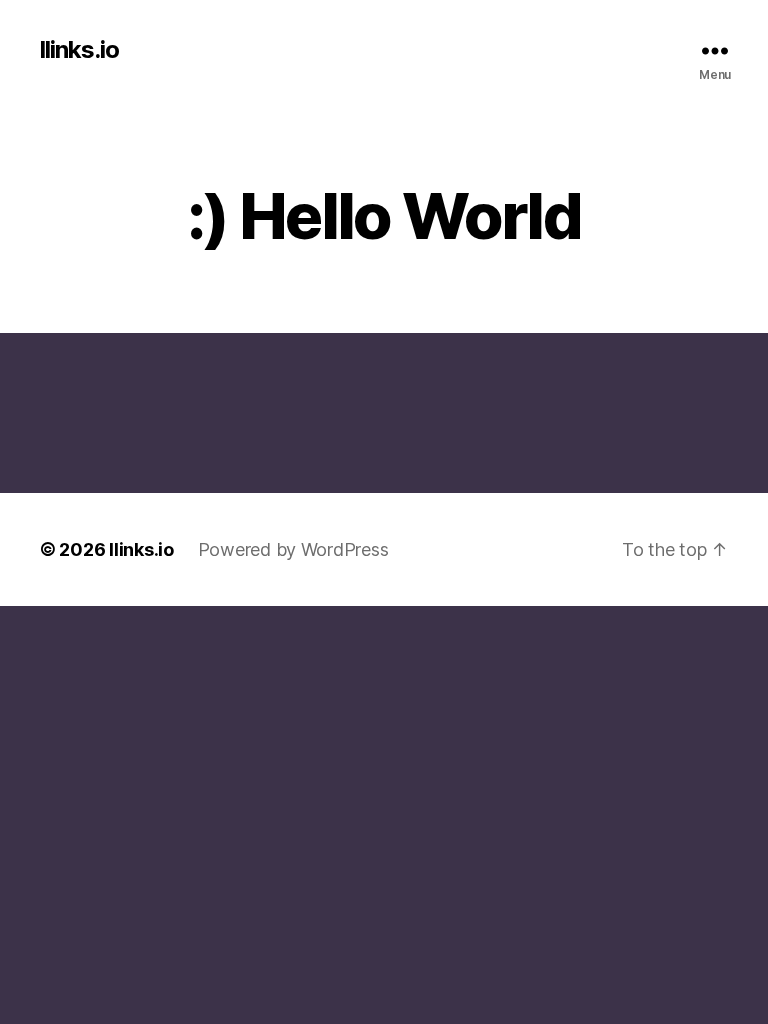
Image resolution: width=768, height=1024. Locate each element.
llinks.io (79, 50)
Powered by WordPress (293, 549)
